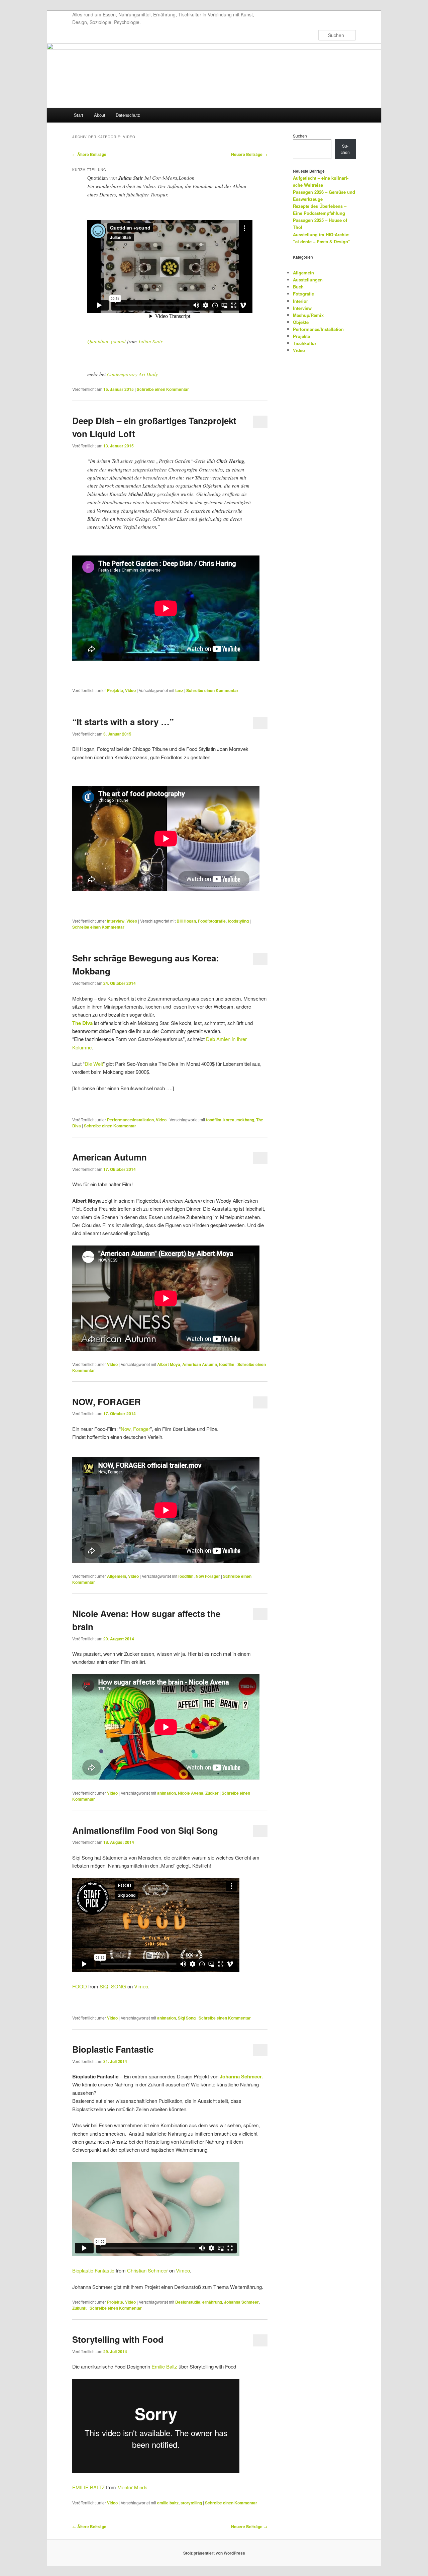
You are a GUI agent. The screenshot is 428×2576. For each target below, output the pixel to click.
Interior (300, 301)
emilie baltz (168, 2503)
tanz (179, 690)
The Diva (82, 1023)
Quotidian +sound (106, 341)
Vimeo (141, 1986)
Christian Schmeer (147, 2270)
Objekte (301, 322)
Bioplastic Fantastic (113, 2049)
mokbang (245, 1120)
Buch (298, 287)
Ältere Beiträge (89, 154)
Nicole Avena (191, 1793)
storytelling (191, 2503)
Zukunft (79, 2308)
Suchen (300, 136)
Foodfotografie (212, 921)
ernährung (212, 2302)
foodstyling (238, 921)
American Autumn (110, 1157)
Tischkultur (305, 343)
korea (229, 1120)
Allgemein (117, 1576)
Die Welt (94, 1064)
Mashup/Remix (308, 315)
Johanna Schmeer (241, 2302)
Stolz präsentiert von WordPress (214, 2553)
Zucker (212, 1793)
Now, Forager (135, 1429)
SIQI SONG (113, 1986)
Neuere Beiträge (249, 154)
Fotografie (303, 294)
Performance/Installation (130, 1120)
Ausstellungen (308, 280)
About (100, 115)
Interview (116, 921)
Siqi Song (187, 2018)
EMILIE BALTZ (88, 2487)
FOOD (80, 1986)
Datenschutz (128, 115)
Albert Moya (169, 1364)
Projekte (115, 690)
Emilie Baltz (164, 2366)
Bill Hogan (186, 921)
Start (79, 115)
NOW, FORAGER (106, 1402)
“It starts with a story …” (123, 722)
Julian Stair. (151, 341)
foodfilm (214, 1120)
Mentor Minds (132, 2487)
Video (130, 690)
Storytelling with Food (118, 2339)
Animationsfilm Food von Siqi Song (145, 1830)
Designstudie (188, 2302)
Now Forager (208, 1576)
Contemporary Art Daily (132, 374)
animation (167, 1793)
